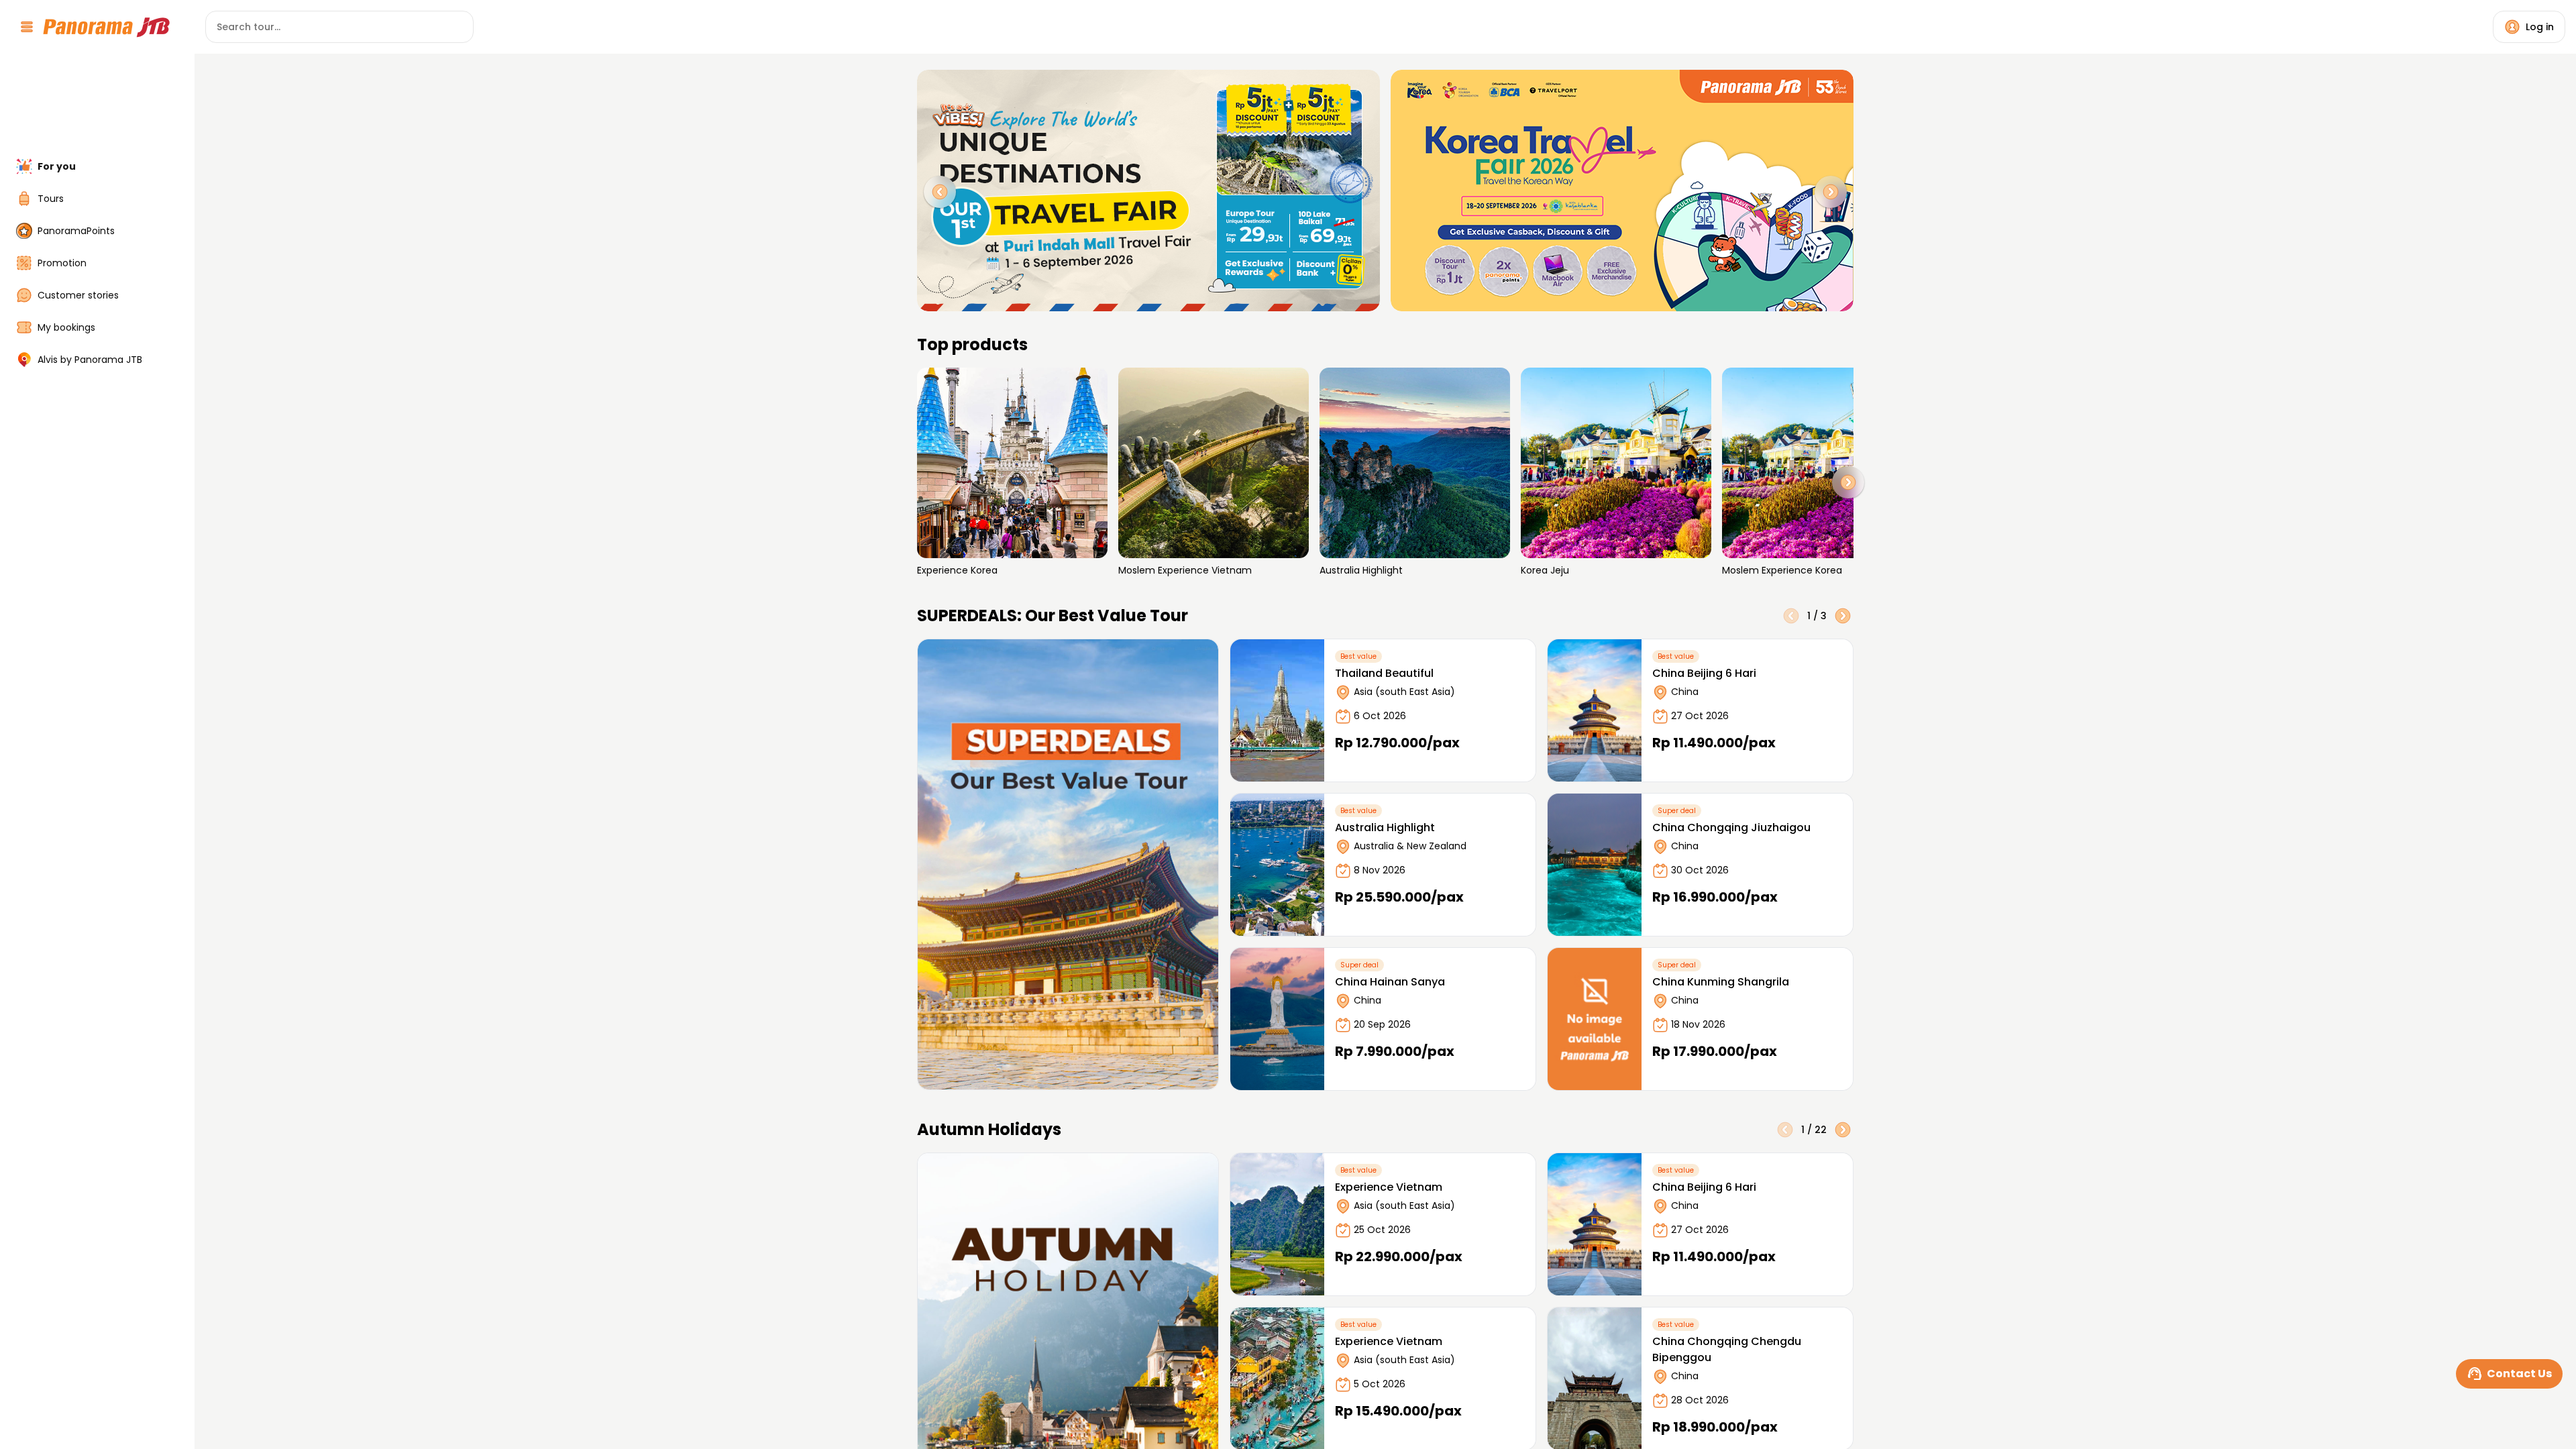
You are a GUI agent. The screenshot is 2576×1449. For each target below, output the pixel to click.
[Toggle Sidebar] (186, 724)
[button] (1848, 482)
